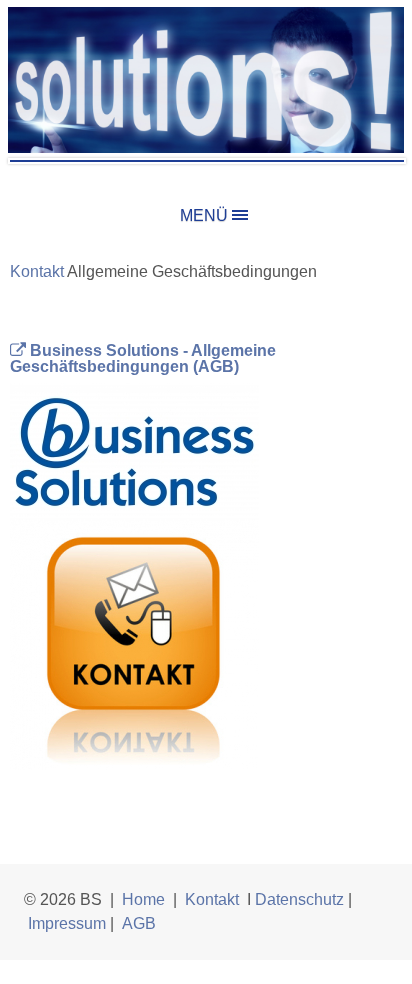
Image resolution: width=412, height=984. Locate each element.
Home (143, 899)
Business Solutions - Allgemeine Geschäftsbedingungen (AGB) (143, 358)
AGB (139, 923)
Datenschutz (299, 899)
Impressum (67, 923)
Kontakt (212, 899)
